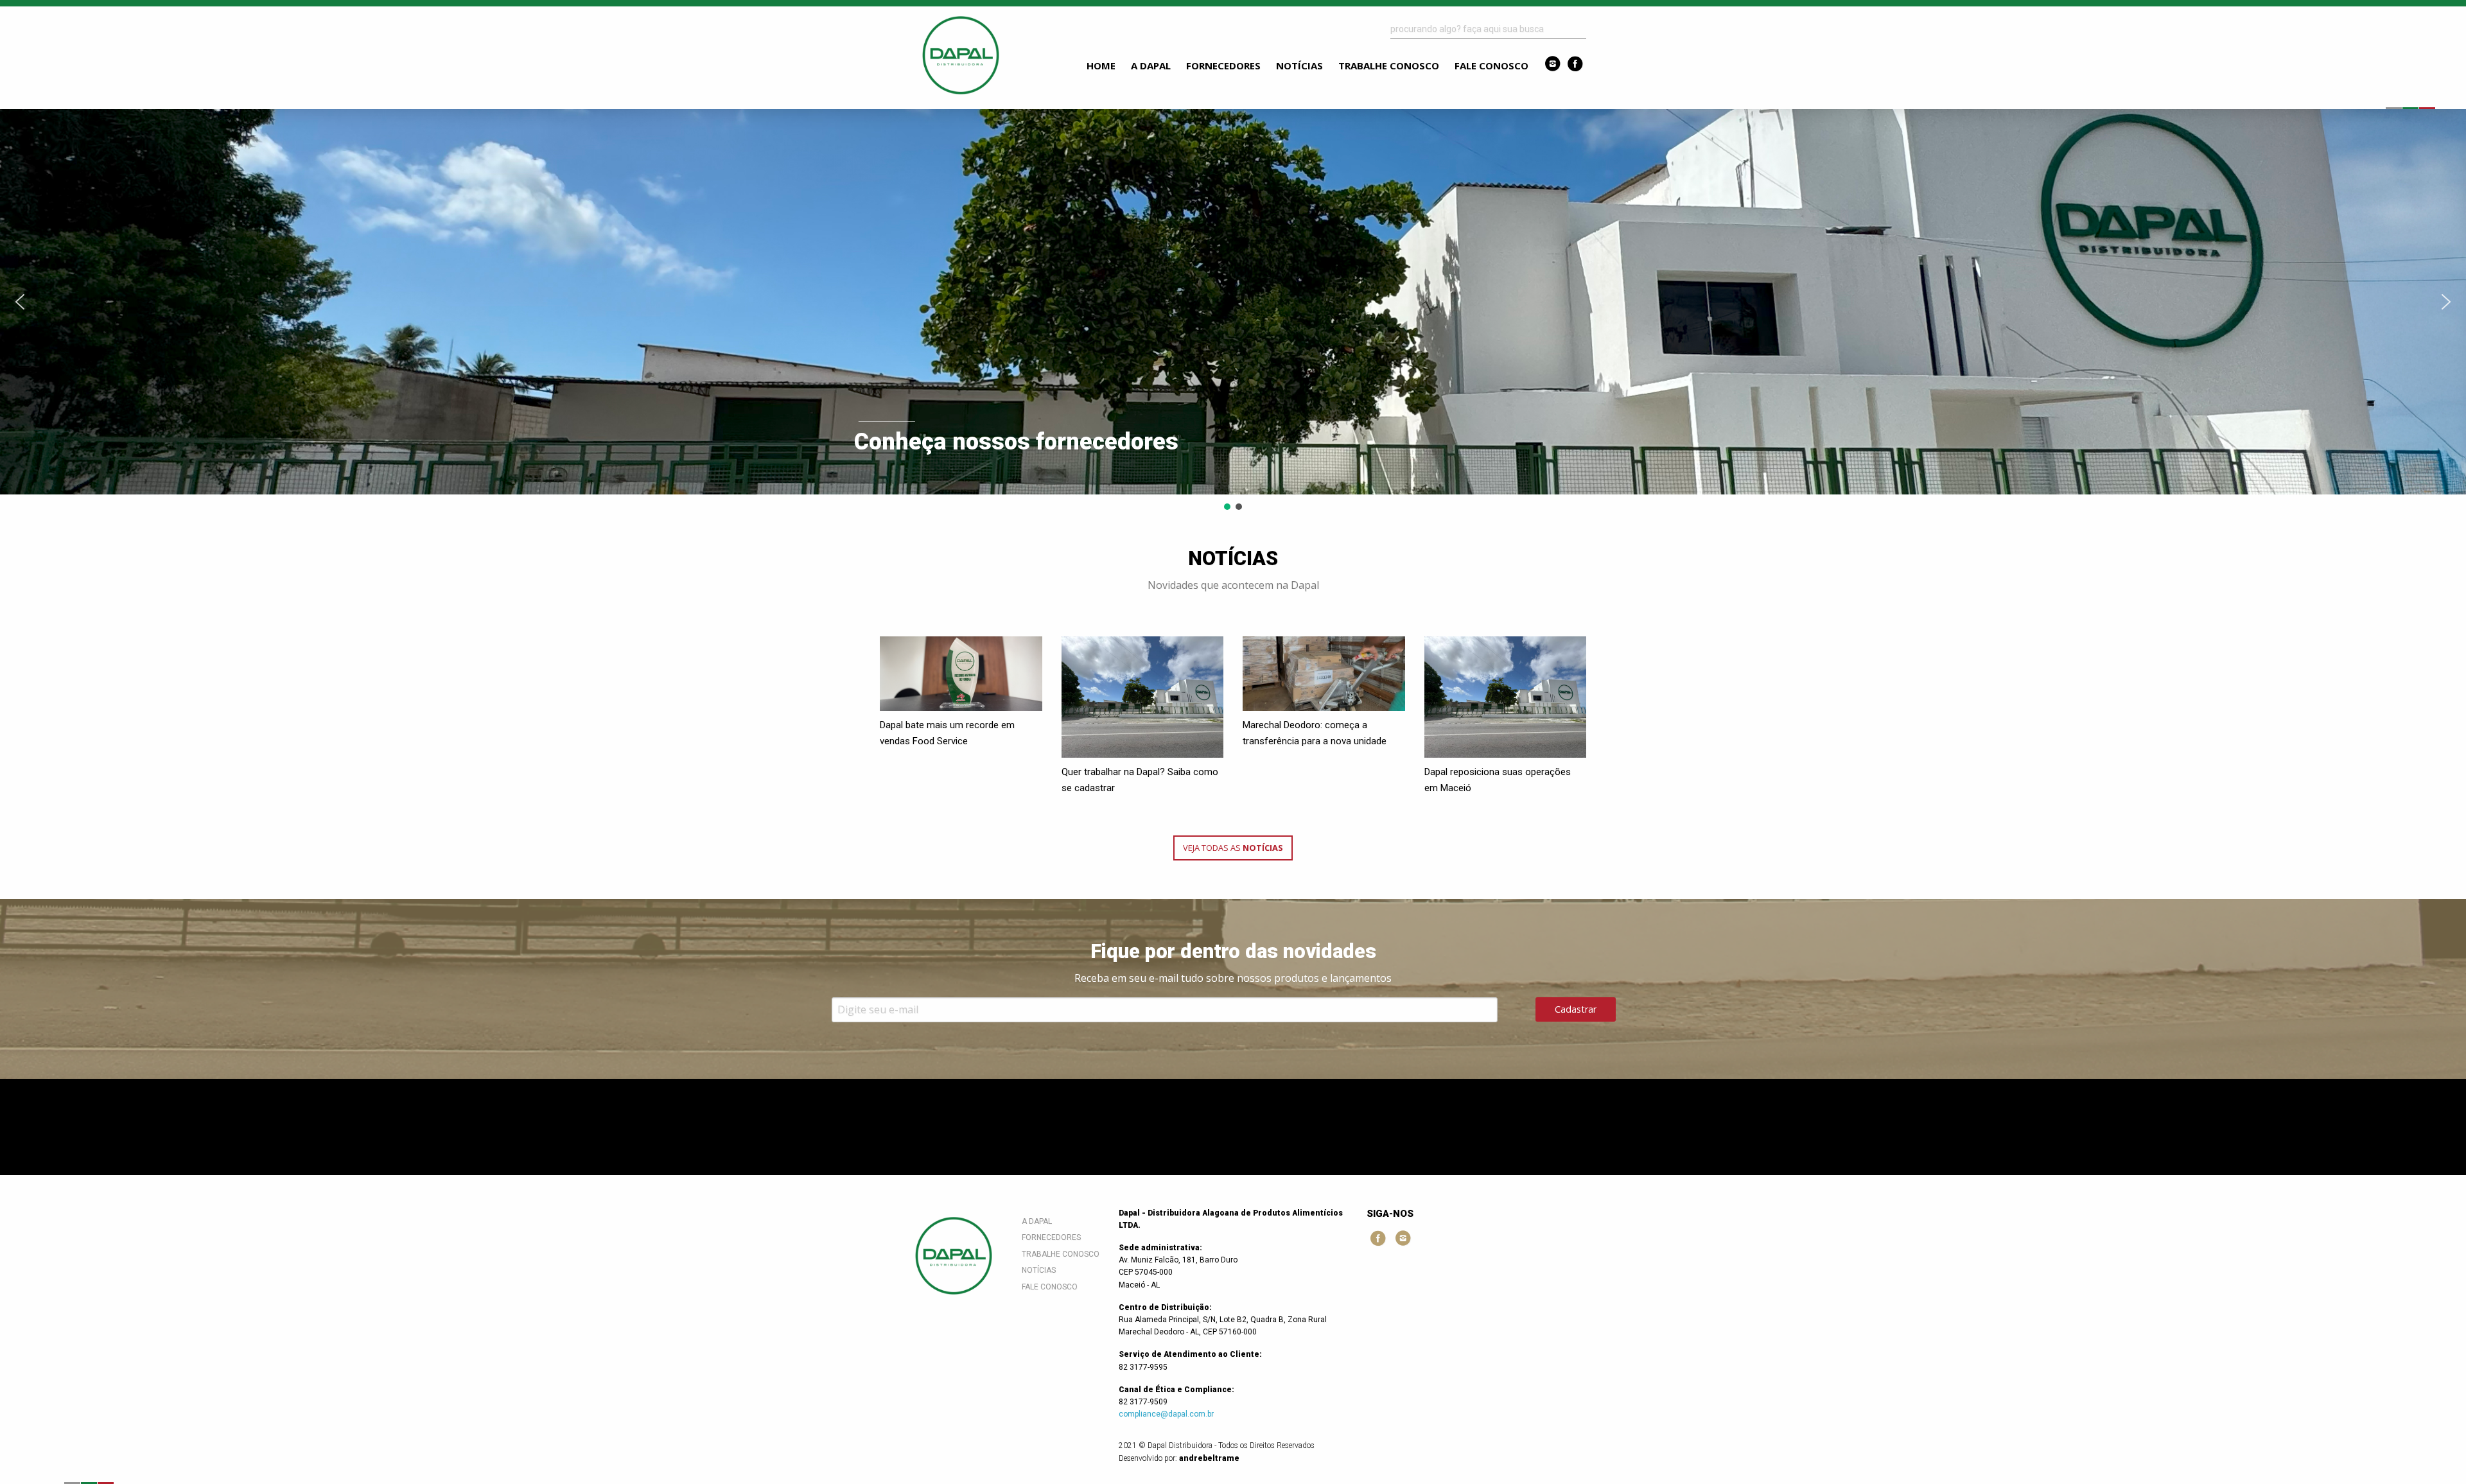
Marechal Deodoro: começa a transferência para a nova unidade (1315, 733)
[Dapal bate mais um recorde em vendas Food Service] (961, 674)
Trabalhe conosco (1389, 65)
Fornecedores (1223, 65)
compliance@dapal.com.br (1166, 1414)
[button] (1233, 302)
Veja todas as (1233, 848)
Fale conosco (1491, 65)
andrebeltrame (1209, 1458)
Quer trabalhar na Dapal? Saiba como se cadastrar (1140, 780)
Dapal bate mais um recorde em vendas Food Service (947, 733)
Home (1101, 65)
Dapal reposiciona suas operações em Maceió (1498, 780)
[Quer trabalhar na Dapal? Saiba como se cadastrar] (1143, 697)
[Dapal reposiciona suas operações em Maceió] (1506, 697)
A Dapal (1151, 65)
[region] (1233, 311)
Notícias (1299, 65)
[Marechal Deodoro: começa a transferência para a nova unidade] (1324, 674)
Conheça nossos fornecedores (1016, 442)
